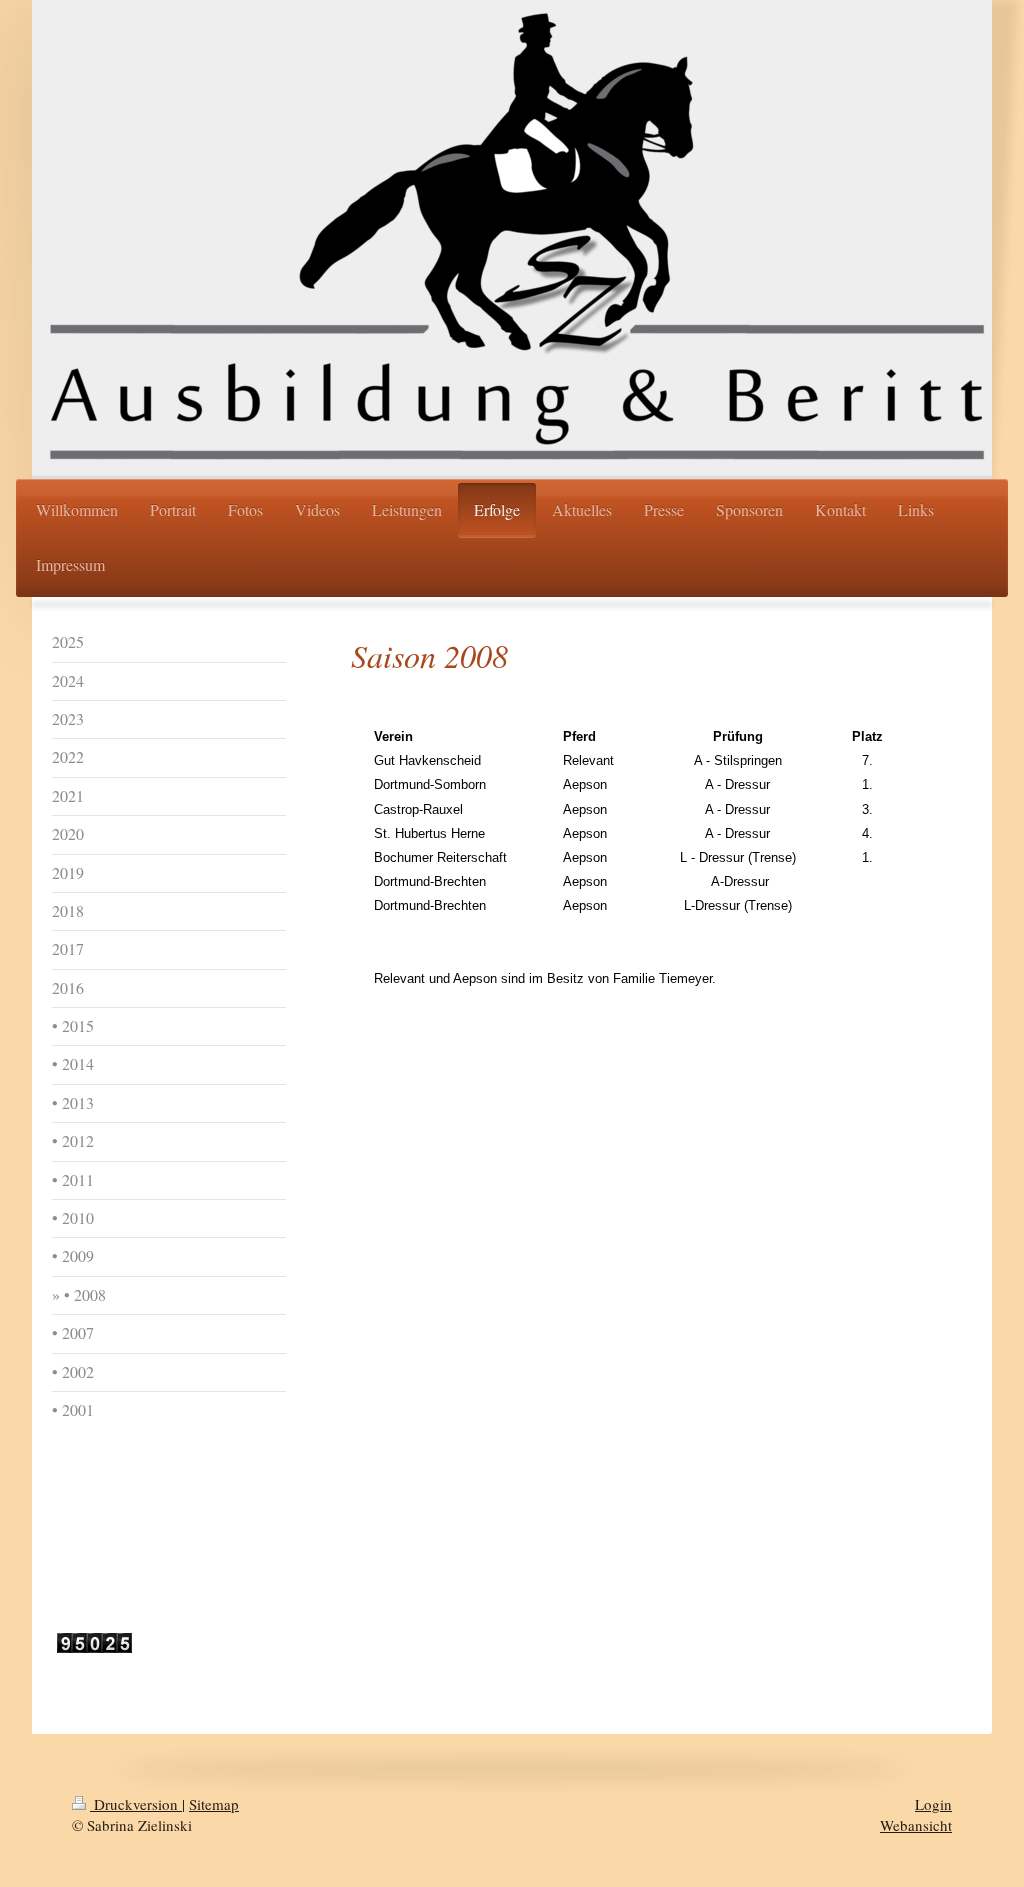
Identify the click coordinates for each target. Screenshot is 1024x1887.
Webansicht (916, 1825)
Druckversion (136, 1804)
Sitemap (214, 1804)
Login (933, 1804)
